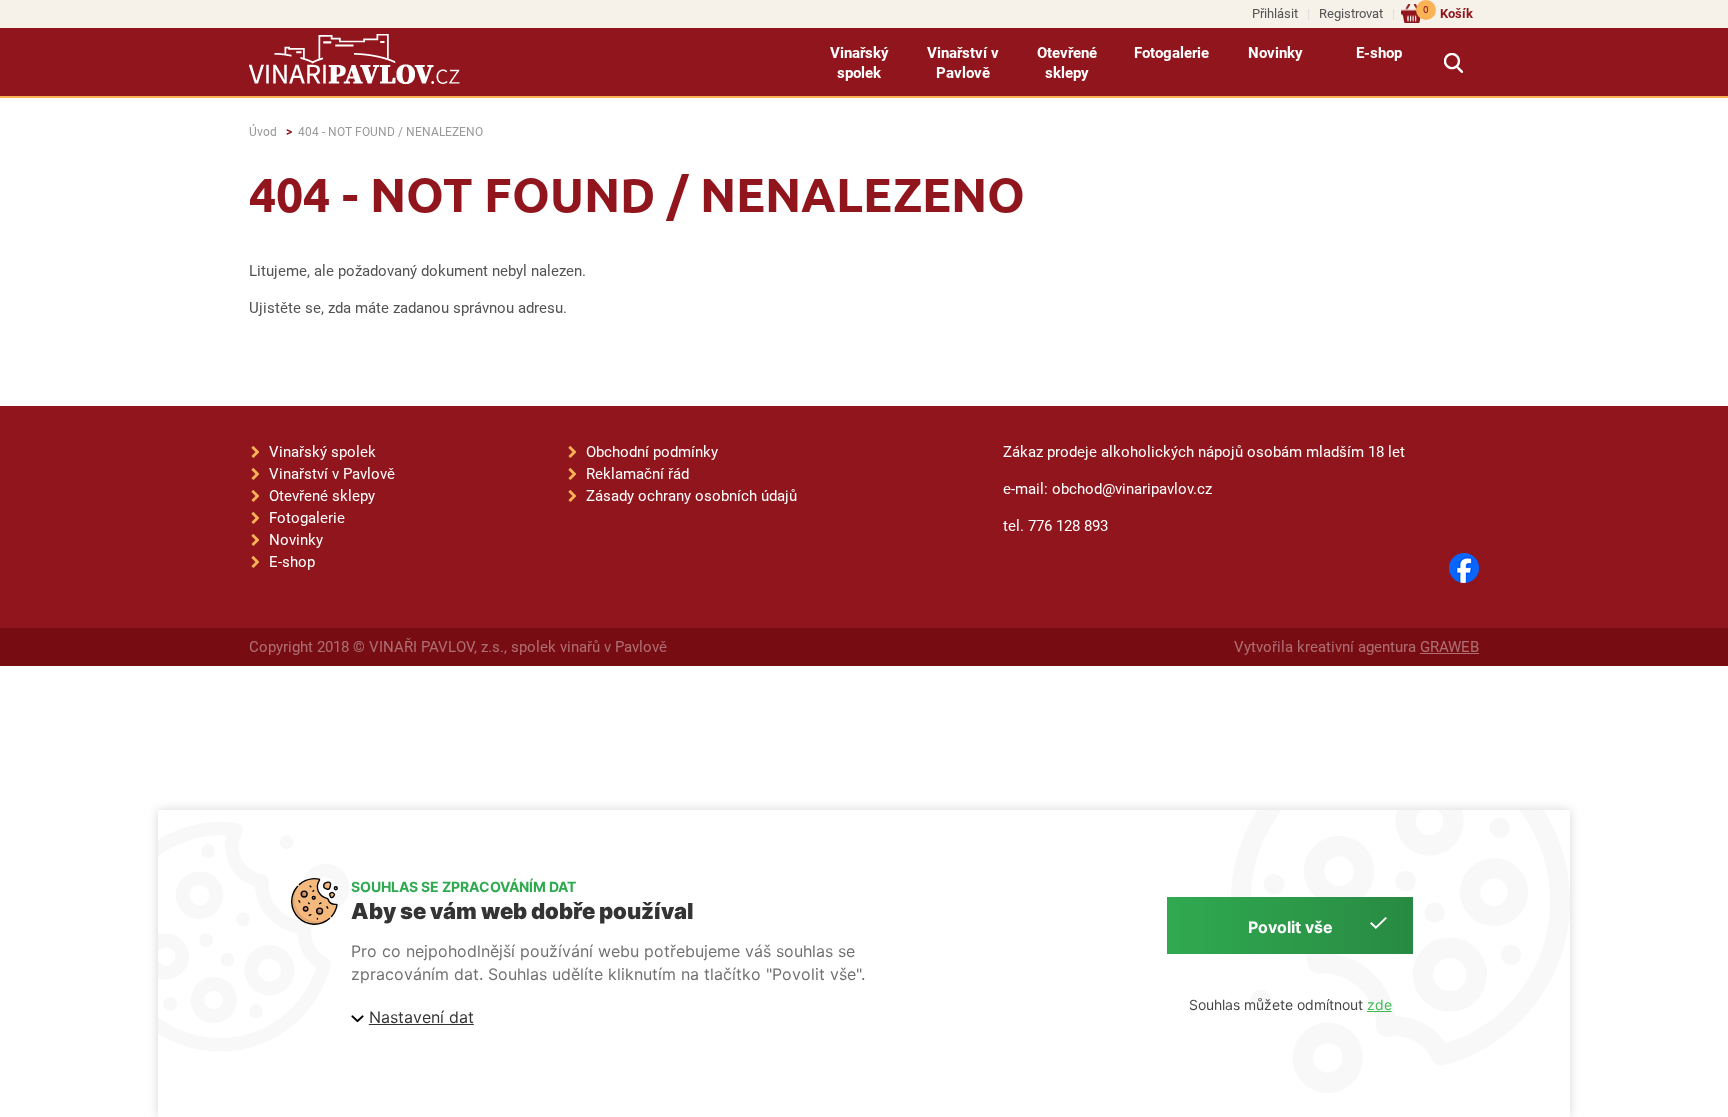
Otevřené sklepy (1067, 63)
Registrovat (1351, 13)
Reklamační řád (637, 474)
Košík (1448, 12)
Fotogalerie (1171, 53)
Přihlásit (1275, 13)
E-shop (1379, 53)
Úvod (263, 132)
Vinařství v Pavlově (963, 63)
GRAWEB (1449, 647)
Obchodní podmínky (652, 452)
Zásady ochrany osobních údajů (691, 496)
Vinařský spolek (859, 63)
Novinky (1275, 53)
